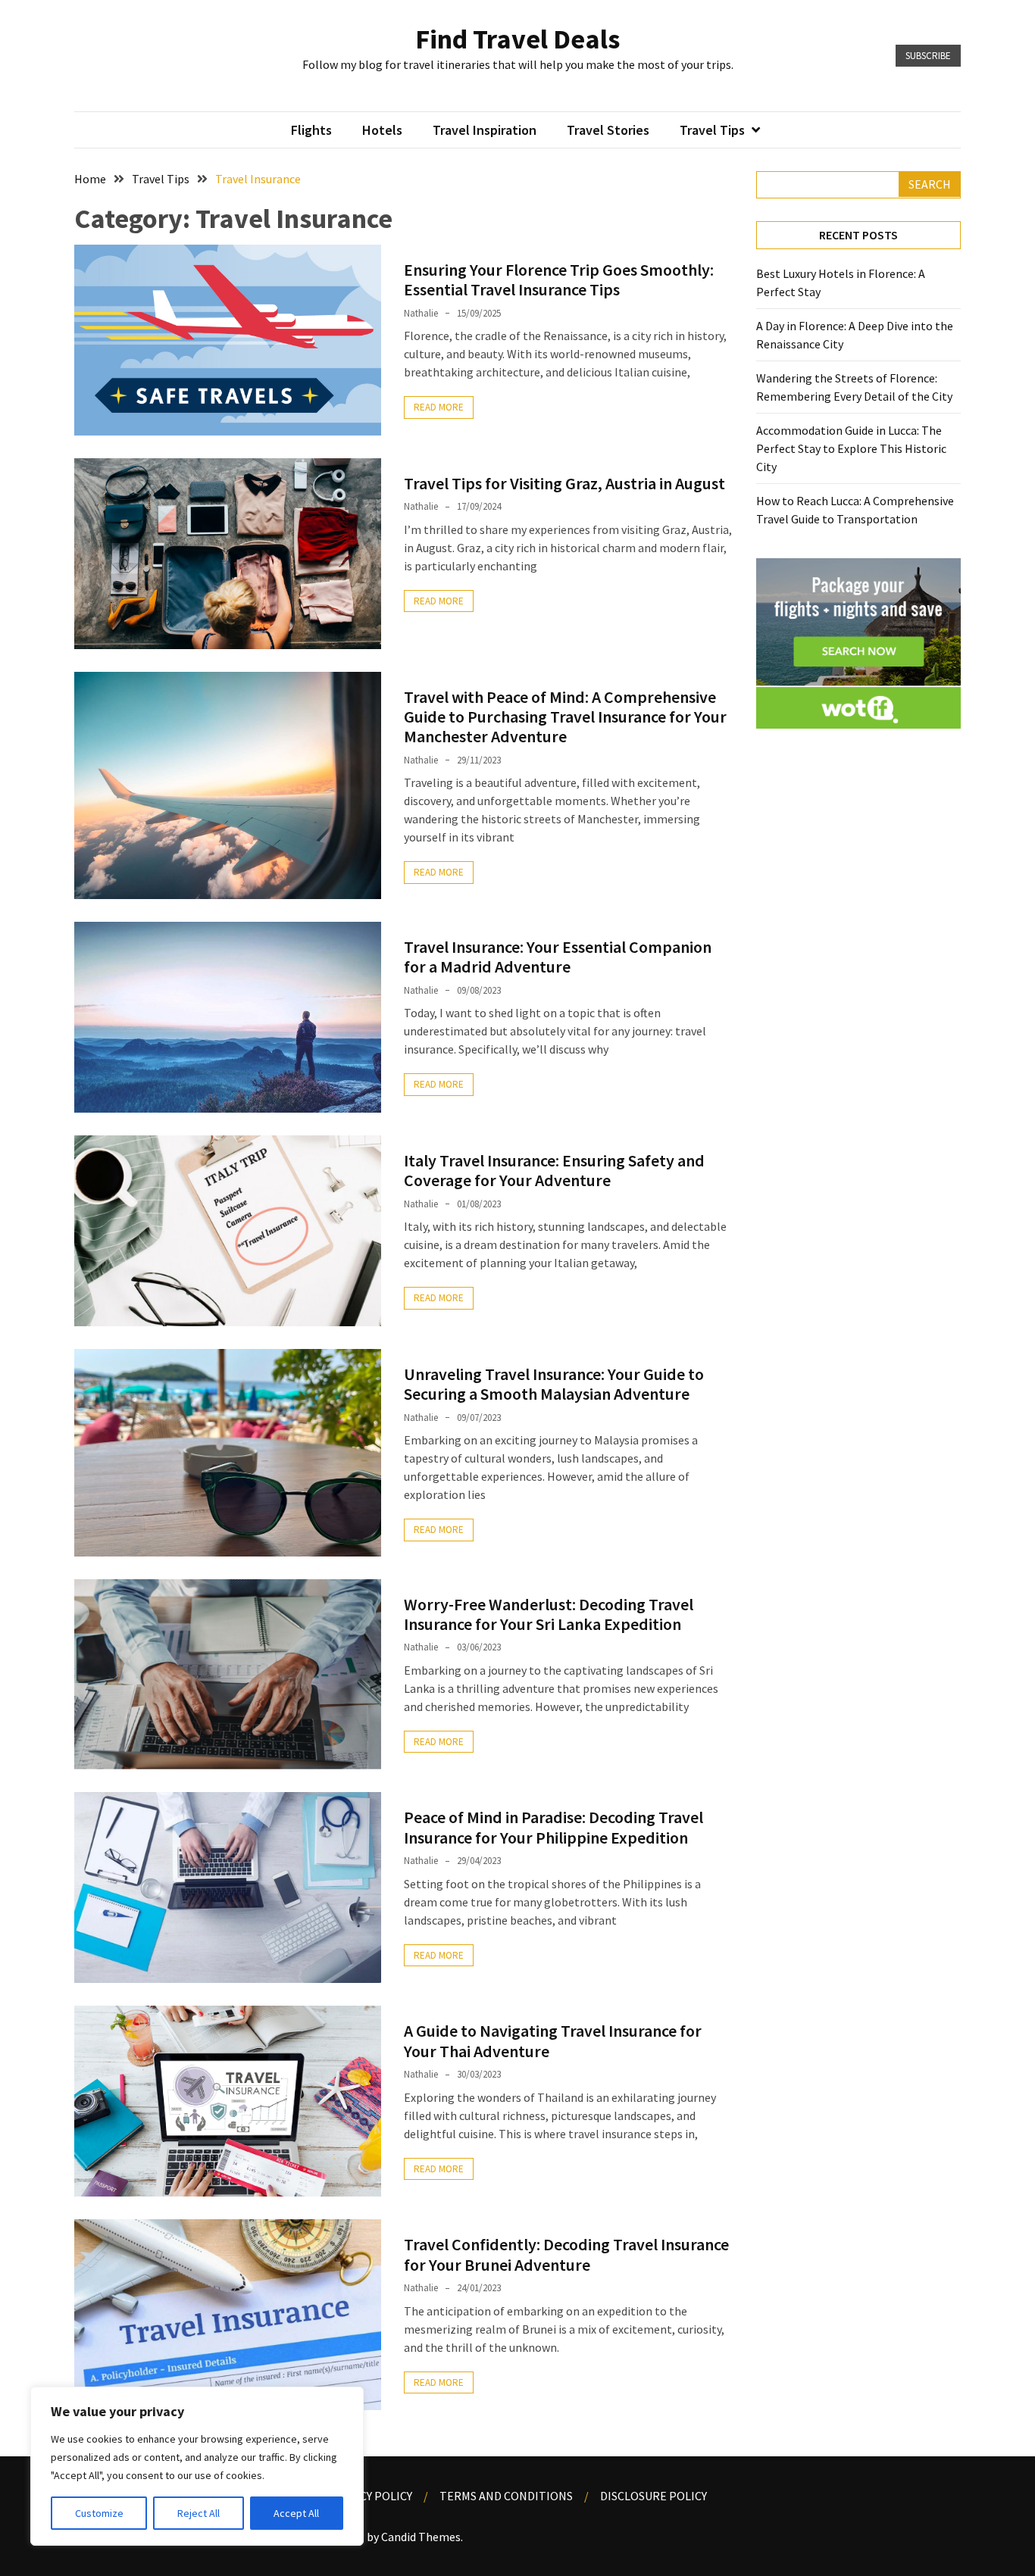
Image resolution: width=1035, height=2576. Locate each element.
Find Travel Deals (517, 39)
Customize (99, 2513)
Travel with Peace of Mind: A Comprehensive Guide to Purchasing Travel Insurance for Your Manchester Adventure (565, 717)
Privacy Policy (370, 2496)
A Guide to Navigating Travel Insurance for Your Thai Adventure (553, 2041)
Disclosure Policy (654, 2496)
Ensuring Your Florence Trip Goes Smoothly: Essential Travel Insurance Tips (559, 279)
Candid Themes (421, 2537)
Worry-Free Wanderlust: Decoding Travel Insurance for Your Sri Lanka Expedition (549, 1614)
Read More (439, 407)
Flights (311, 130)
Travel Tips (712, 130)
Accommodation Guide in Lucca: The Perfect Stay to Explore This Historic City (851, 448)
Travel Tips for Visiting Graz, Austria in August (564, 483)
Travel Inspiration (485, 130)
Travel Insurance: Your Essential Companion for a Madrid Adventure (558, 957)
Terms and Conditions (506, 2496)
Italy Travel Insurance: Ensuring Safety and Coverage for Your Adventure (554, 1170)
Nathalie (421, 313)
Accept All (296, 2513)
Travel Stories (608, 130)
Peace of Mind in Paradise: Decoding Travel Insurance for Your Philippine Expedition (553, 1827)
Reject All (199, 2513)
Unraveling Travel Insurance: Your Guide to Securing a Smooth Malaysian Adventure (554, 1384)
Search (930, 184)
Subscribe (928, 56)
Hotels (382, 130)
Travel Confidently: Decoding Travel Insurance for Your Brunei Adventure (566, 2254)
